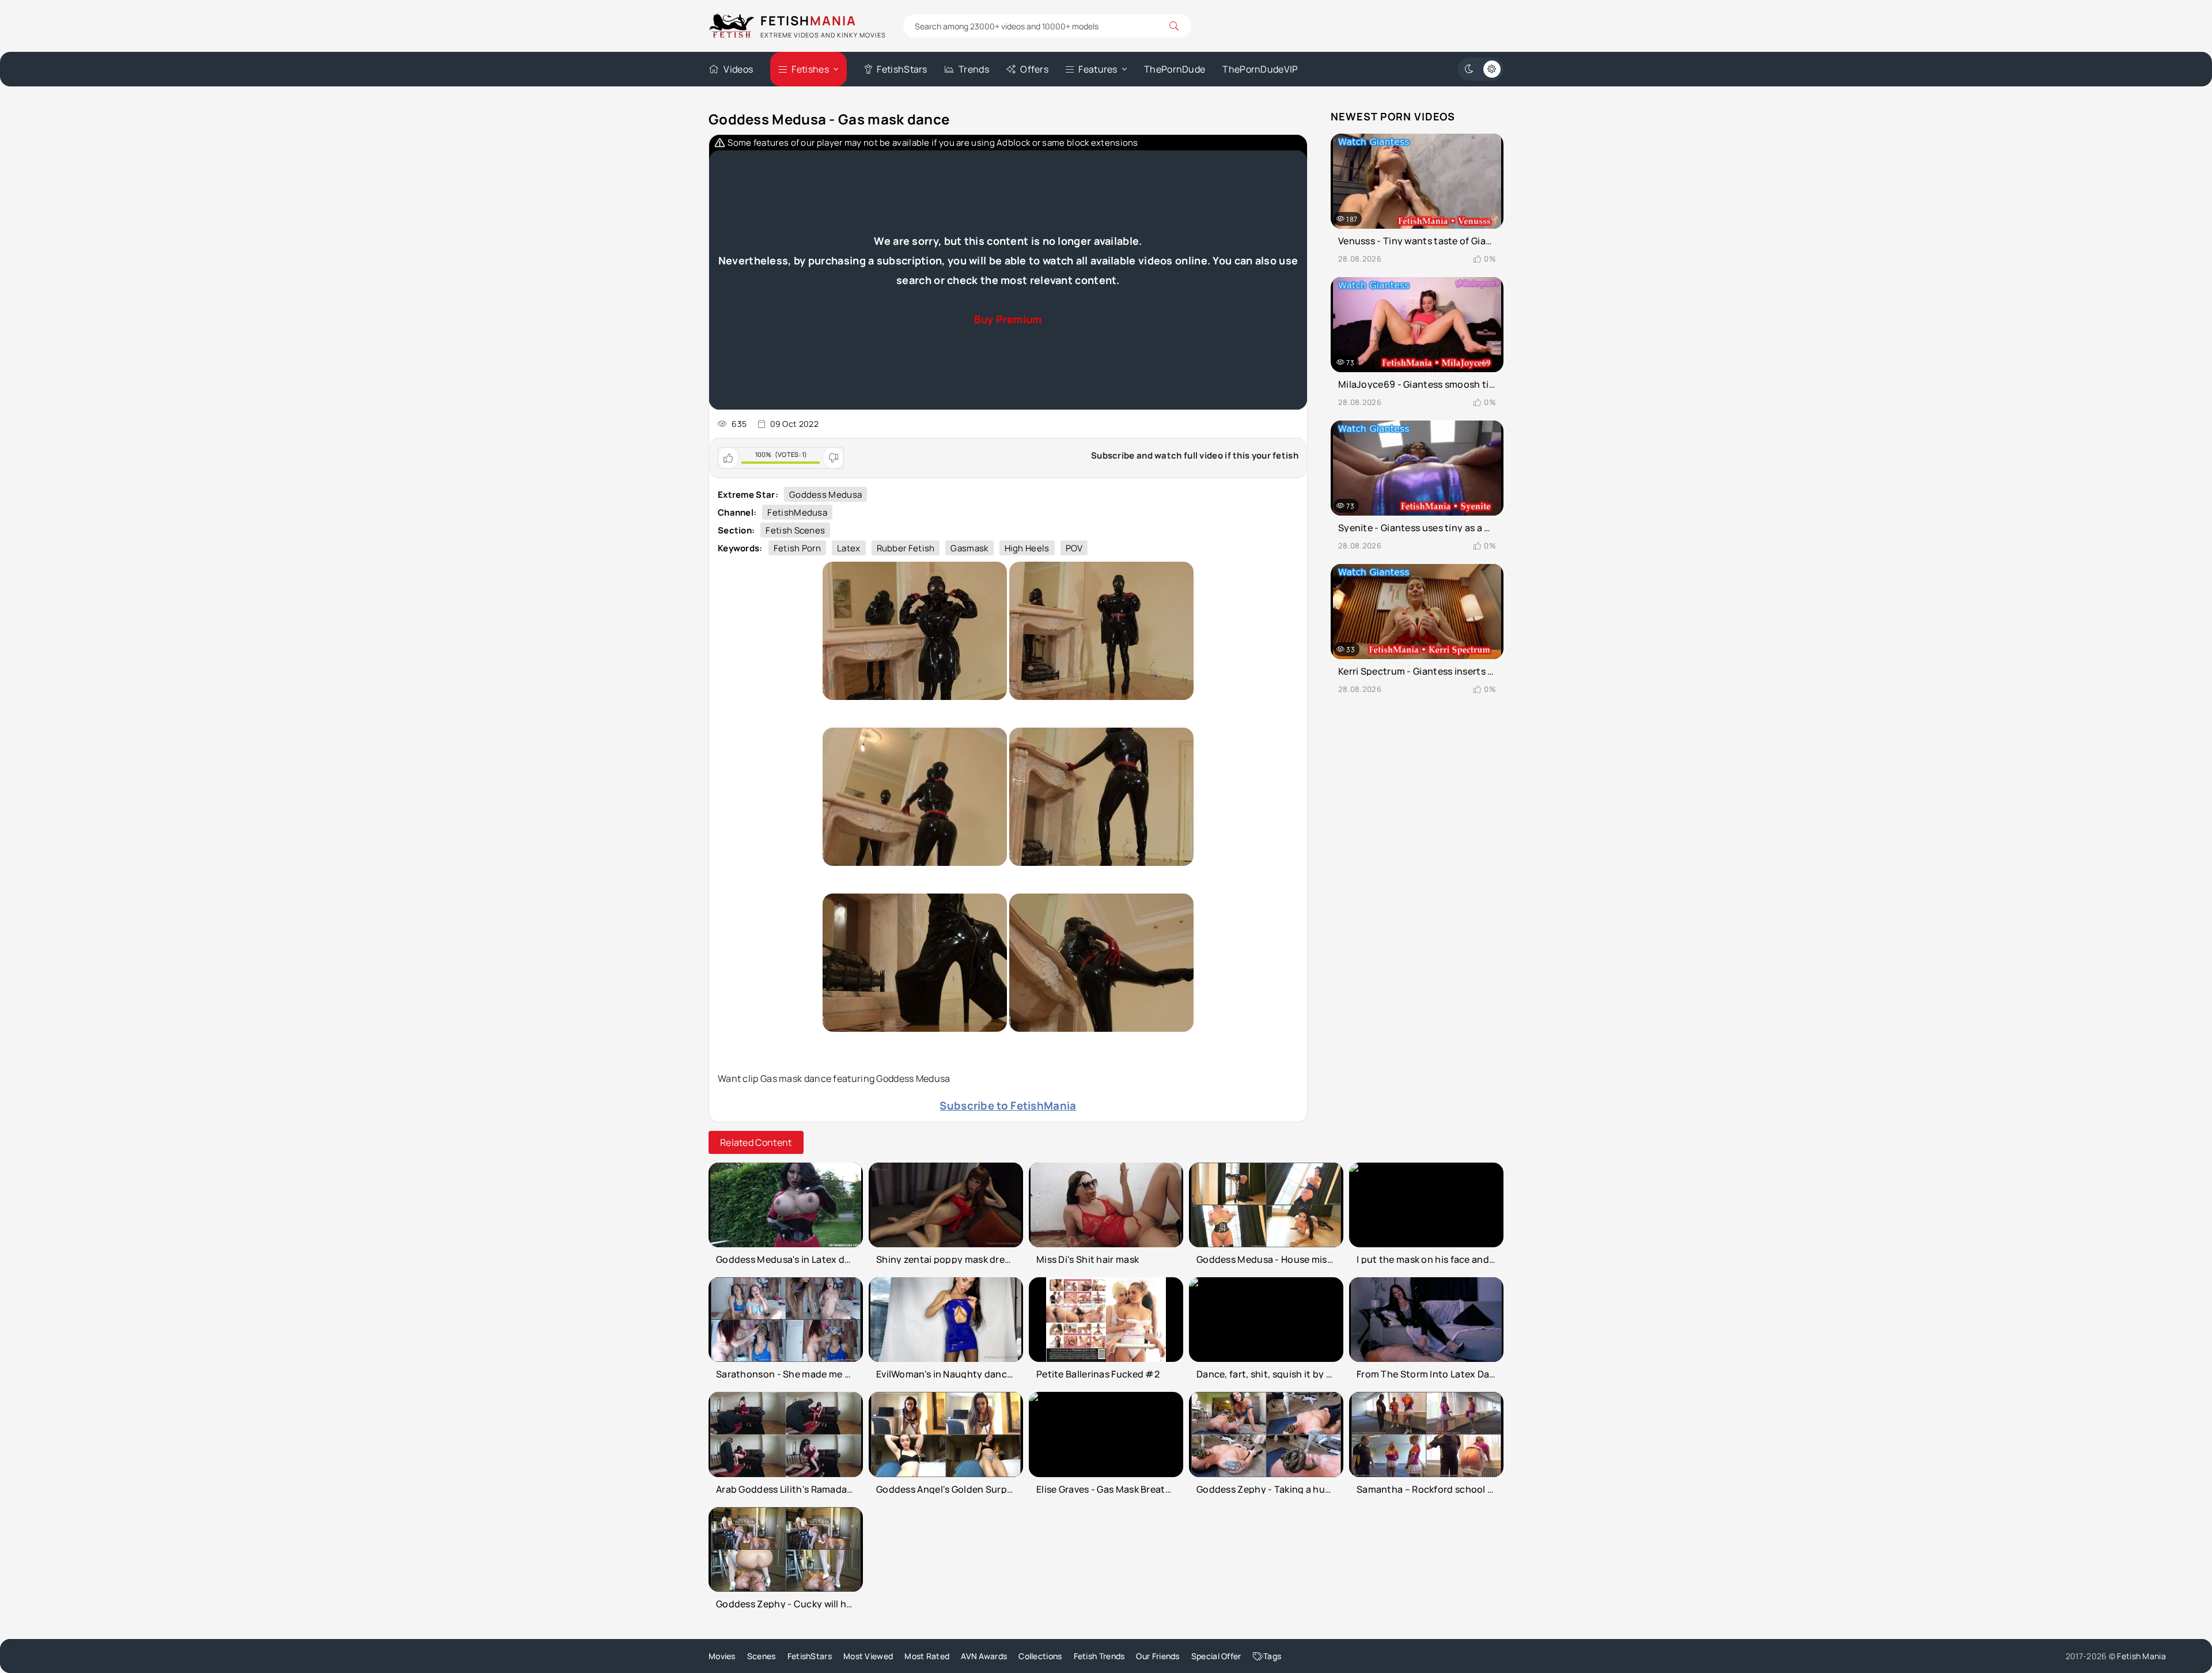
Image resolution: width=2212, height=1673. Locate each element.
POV (1074, 548)
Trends (974, 69)
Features (1098, 69)
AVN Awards (984, 1656)
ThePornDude (1175, 69)
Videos (738, 69)
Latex (849, 548)
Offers (1034, 69)
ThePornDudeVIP (1260, 69)
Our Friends (1158, 1656)
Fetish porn (797, 548)
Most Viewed (868, 1656)
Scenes (762, 1656)
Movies (722, 1656)
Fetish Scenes (795, 530)
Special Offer (1216, 1656)
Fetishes (810, 69)
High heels (1027, 548)
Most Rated (927, 1656)
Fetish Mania (2141, 1656)
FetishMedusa (797, 512)
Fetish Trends (1099, 1656)
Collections (1040, 1656)
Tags (1272, 1656)
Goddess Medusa (825, 495)
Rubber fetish (906, 548)
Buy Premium (1008, 319)
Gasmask (969, 548)
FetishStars (902, 69)
